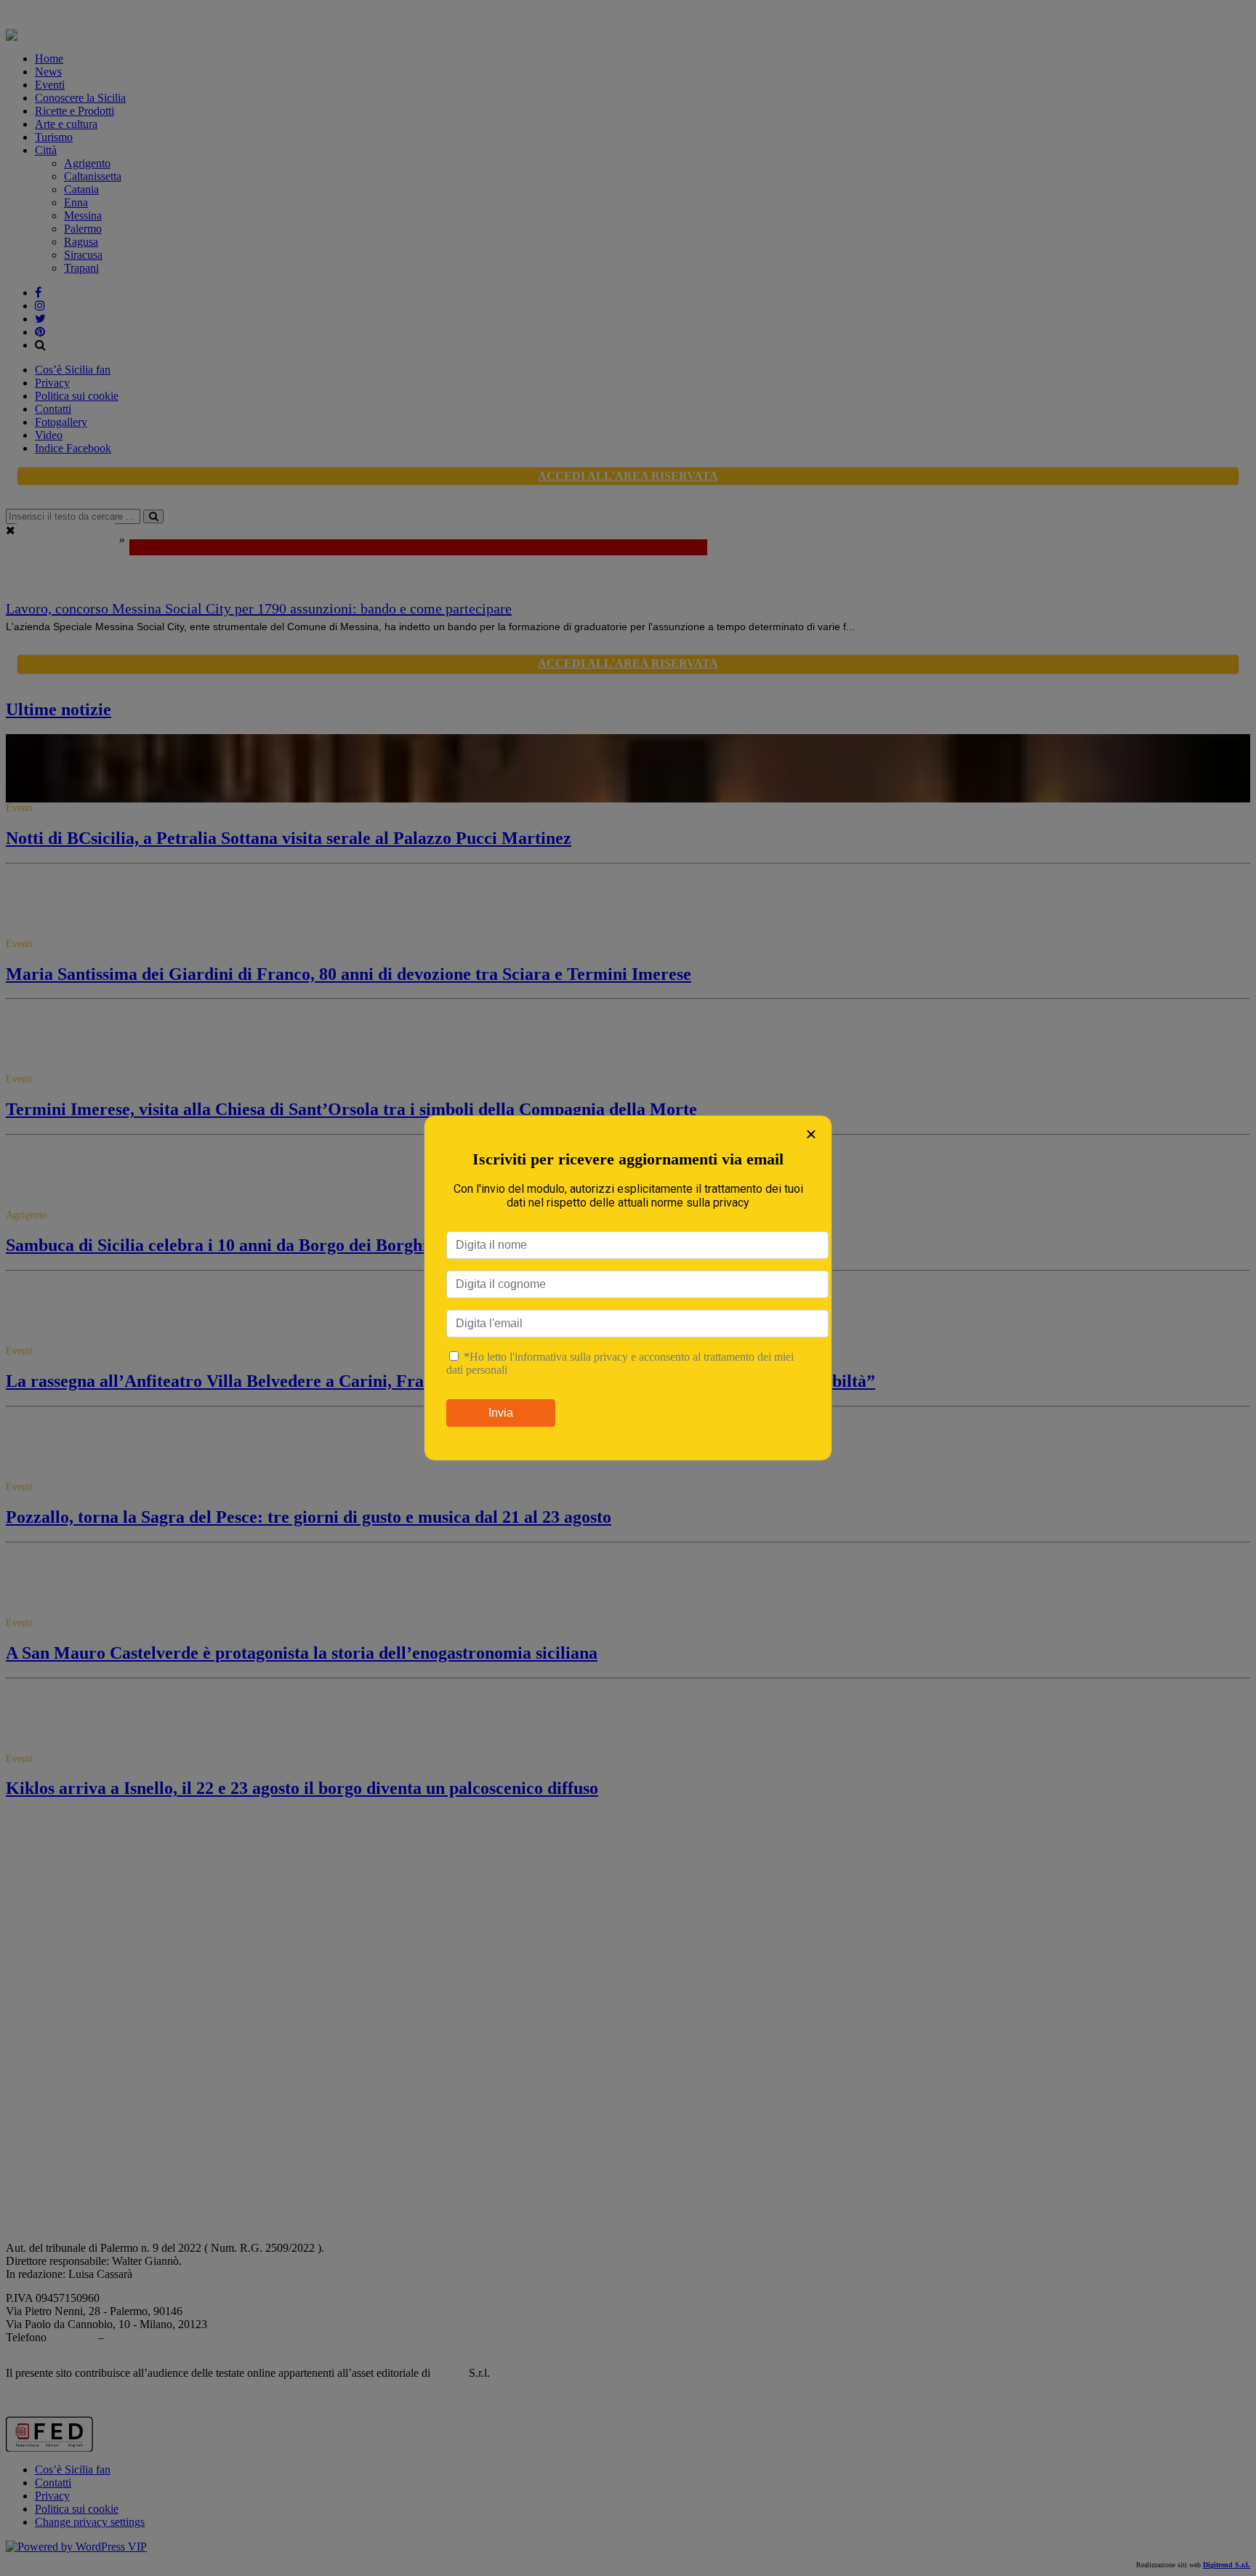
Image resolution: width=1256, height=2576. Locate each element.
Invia (501, 1413)
